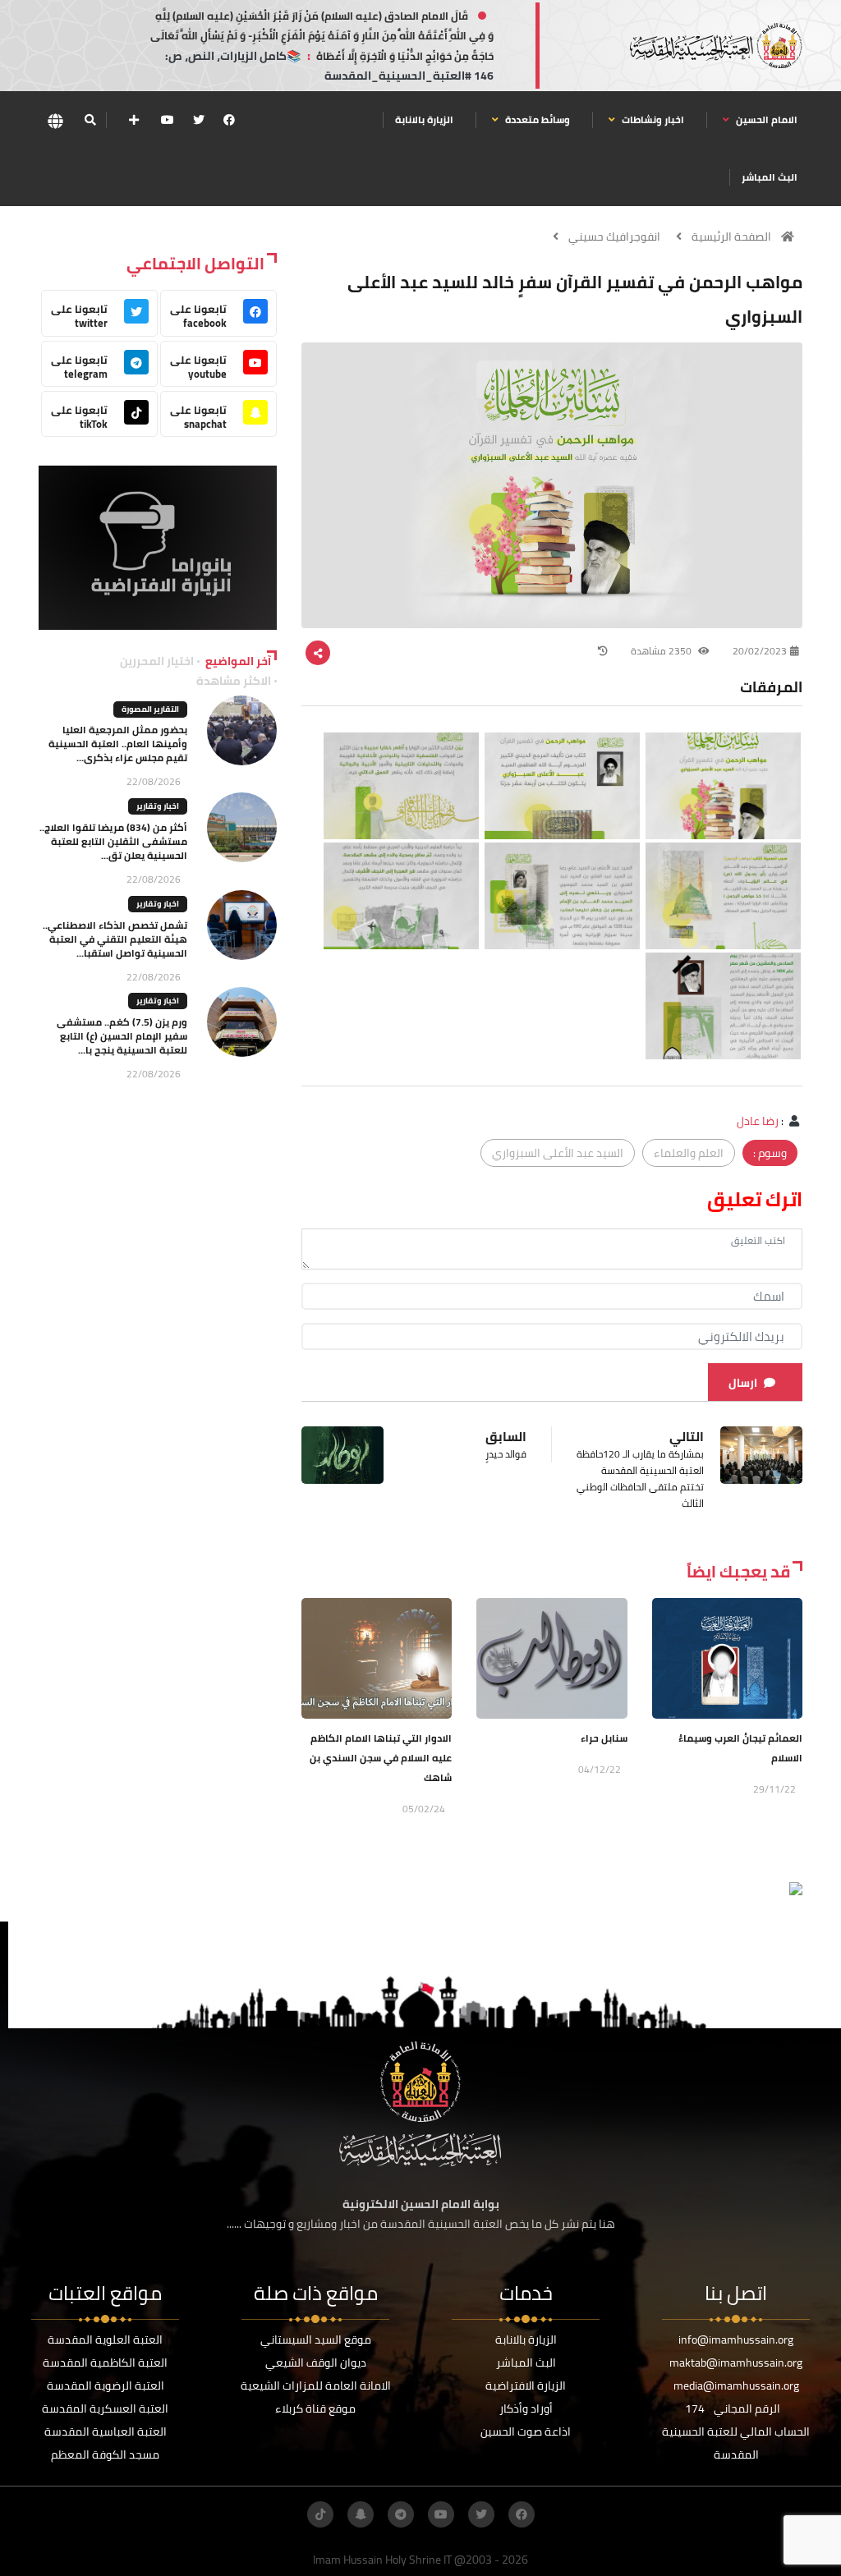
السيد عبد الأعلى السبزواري (558, 1153)
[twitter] (199, 120)
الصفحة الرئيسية (731, 236)
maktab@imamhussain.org (736, 2362)
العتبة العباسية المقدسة (106, 2431)
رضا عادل (758, 1121)
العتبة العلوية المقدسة (105, 2340)
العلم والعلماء (689, 1153)
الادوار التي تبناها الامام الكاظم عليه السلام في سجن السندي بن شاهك (381, 1758)
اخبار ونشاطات (652, 119)
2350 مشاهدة (662, 651)
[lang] (55, 120)
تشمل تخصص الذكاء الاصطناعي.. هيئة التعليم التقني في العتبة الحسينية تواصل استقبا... (115, 939)
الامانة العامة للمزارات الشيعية (316, 2385)
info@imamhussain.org (736, 2340)
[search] (90, 120)
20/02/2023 (760, 651)
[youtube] (168, 120)
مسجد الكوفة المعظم (105, 2454)
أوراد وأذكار (526, 2408)
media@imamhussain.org (736, 2385)
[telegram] (401, 2514)
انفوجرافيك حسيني (614, 236)
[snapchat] (361, 2514)
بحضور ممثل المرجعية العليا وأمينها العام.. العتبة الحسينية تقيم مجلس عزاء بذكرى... (118, 744)
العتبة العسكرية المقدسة (105, 2408)
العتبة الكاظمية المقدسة (105, 2362)
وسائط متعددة (536, 119)
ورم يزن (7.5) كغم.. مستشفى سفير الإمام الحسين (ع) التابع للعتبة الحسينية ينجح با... (122, 1036)
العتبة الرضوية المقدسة (106, 2385)
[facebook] (229, 120)
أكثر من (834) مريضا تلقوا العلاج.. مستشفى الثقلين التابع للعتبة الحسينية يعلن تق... (113, 841)
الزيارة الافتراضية (526, 2385)
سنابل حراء (604, 1738)
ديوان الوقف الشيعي (316, 2362)
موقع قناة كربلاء (315, 2408)
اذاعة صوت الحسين (526, 2431)
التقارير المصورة (150, 709)
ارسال (743, 1383)
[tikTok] (320, 2514)
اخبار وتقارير (158, 806)
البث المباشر (770, 177)
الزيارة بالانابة (424, 119)
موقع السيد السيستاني (316, 2340)
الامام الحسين (765, 119)
